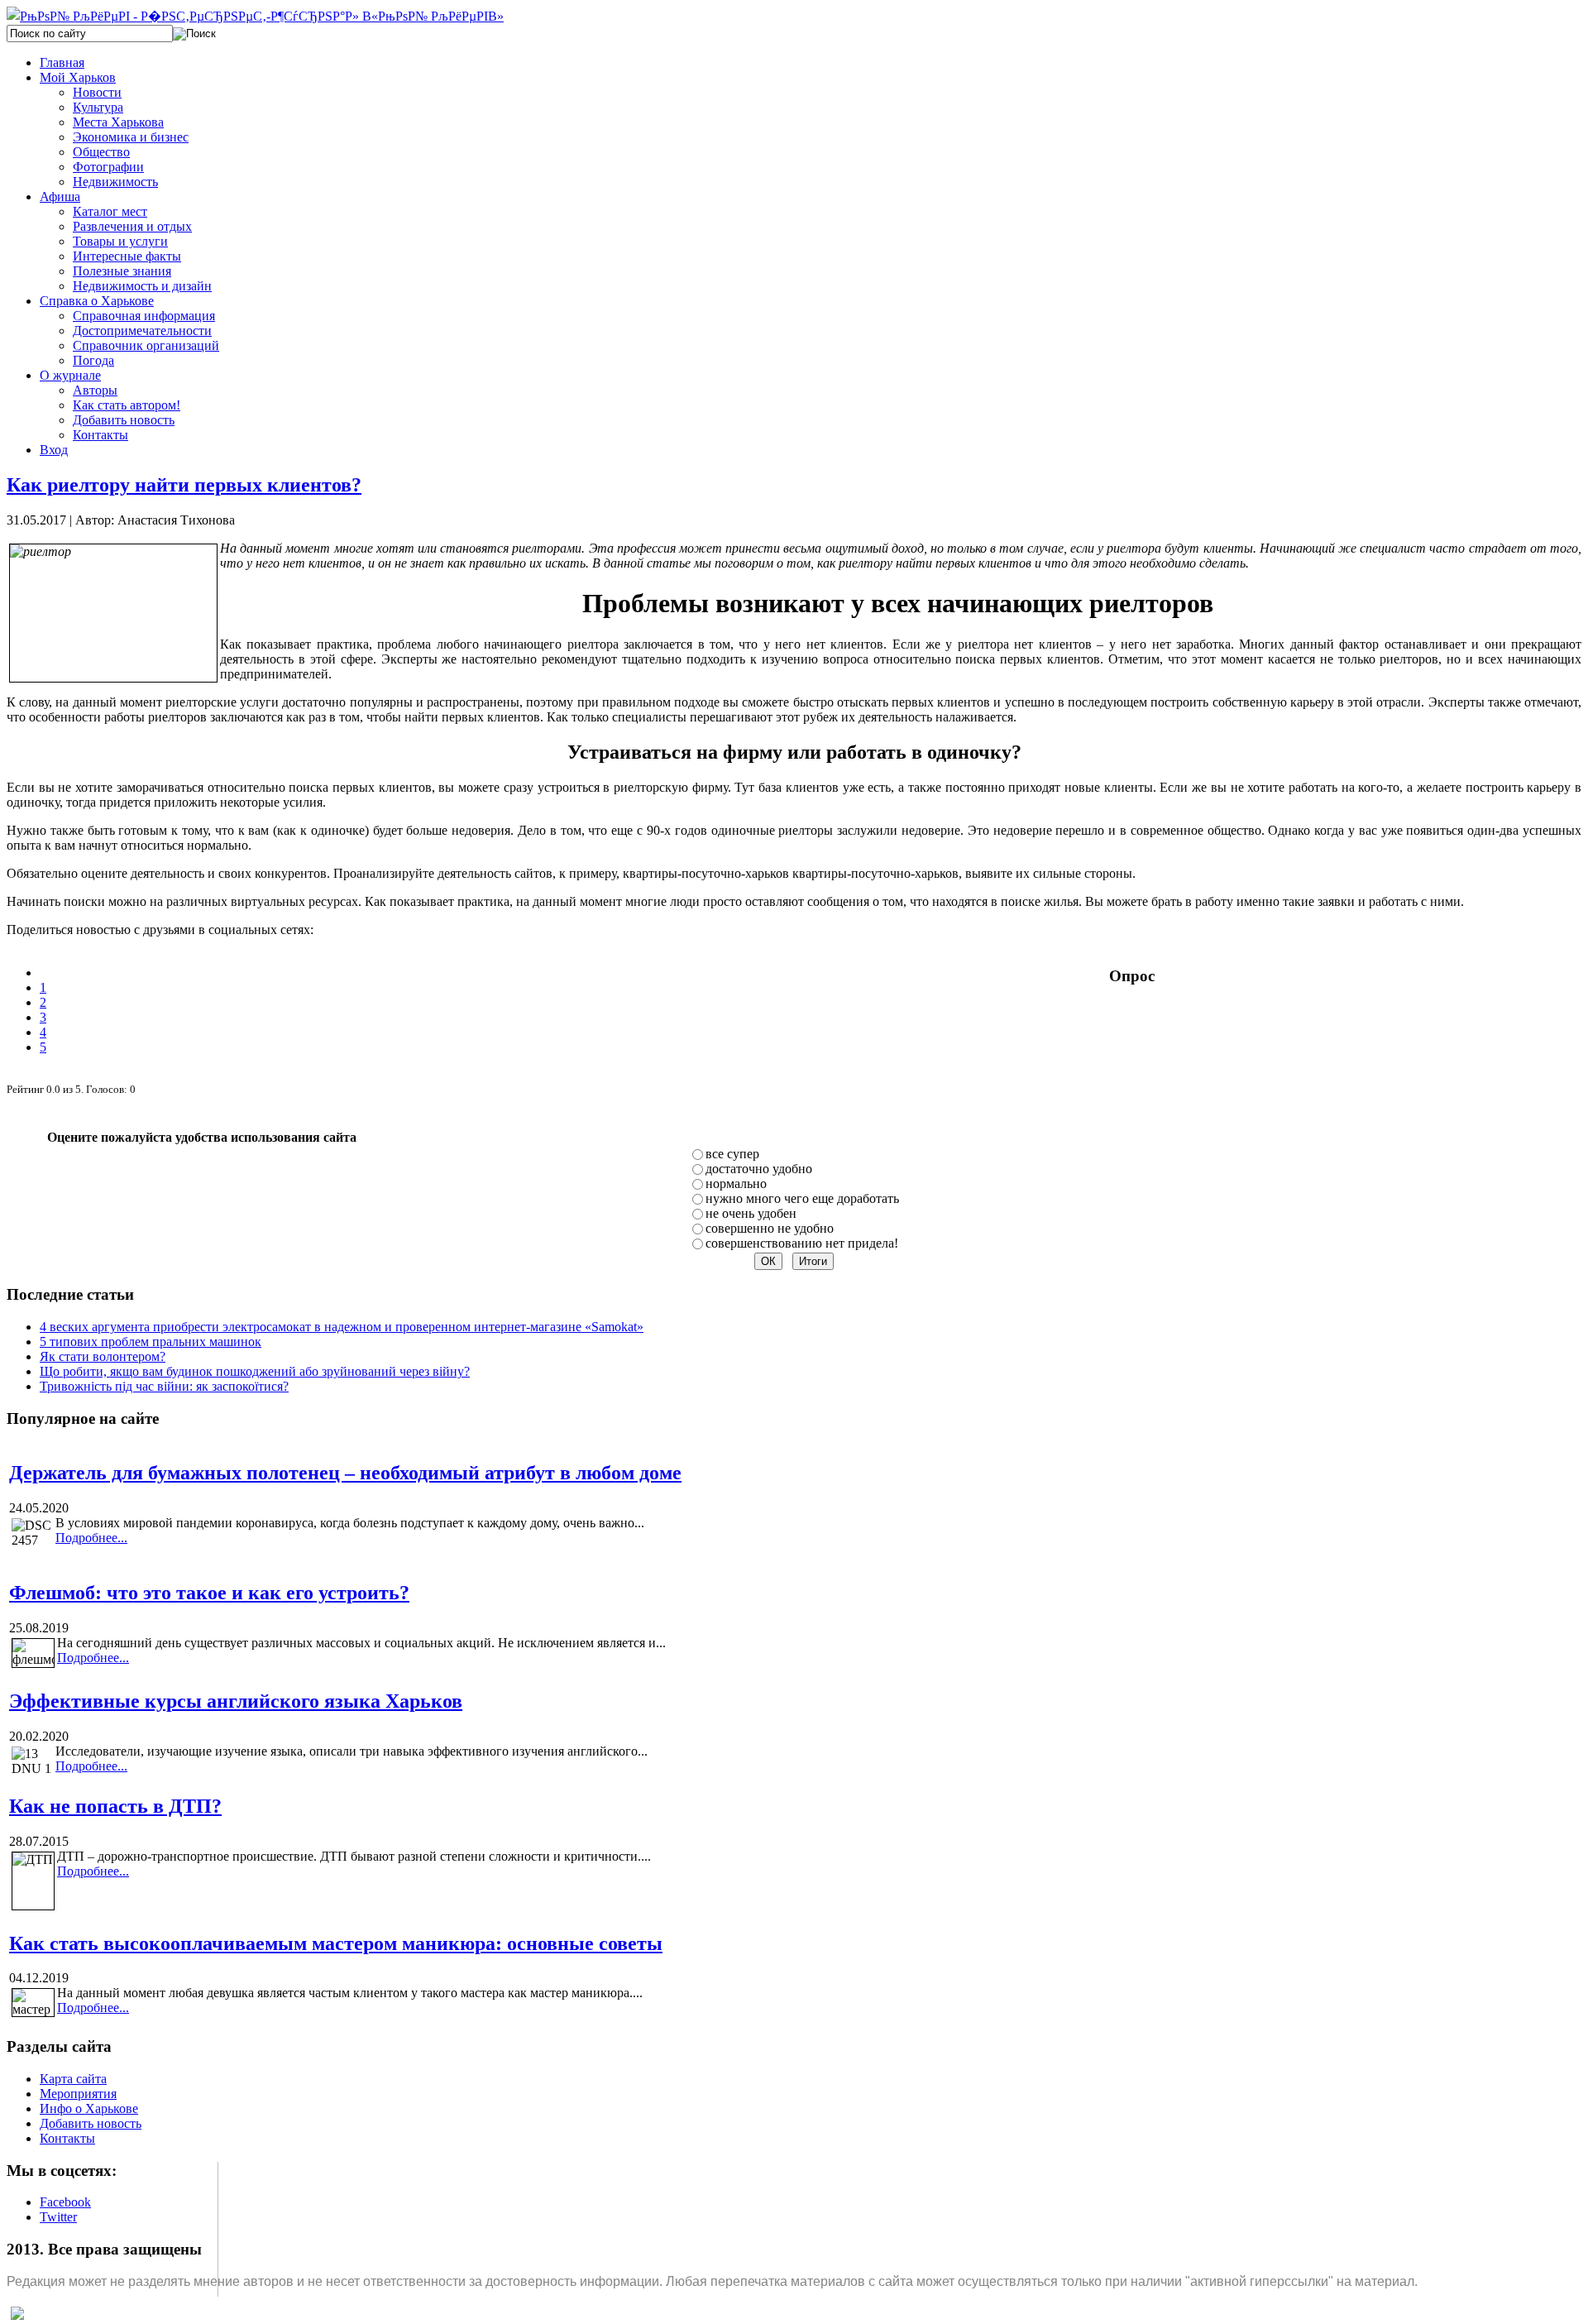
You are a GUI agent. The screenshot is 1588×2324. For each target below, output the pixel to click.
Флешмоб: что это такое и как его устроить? (209, 1593)
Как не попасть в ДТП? (115, 1806)
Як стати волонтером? (103, 1356)
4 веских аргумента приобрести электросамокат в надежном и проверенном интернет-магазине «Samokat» (342, 1327)
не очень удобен (751, 1213)
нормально (736, 1184)
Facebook (65, 2202)
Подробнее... (91, 1538)
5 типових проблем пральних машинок (151, 1342)
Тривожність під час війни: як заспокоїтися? (164, 1386)
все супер (732, 1154)
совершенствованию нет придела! (802, 1243)
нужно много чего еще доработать (802, 1198)
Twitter (58, 2217)
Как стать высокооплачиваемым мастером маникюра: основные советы (336, 1943)
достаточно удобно (759, 1169)
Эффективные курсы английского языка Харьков (236, 1701)
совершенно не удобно (770, 1228)
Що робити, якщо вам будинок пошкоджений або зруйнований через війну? (255, 1371)
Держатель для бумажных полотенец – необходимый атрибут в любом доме (345, 1473)
